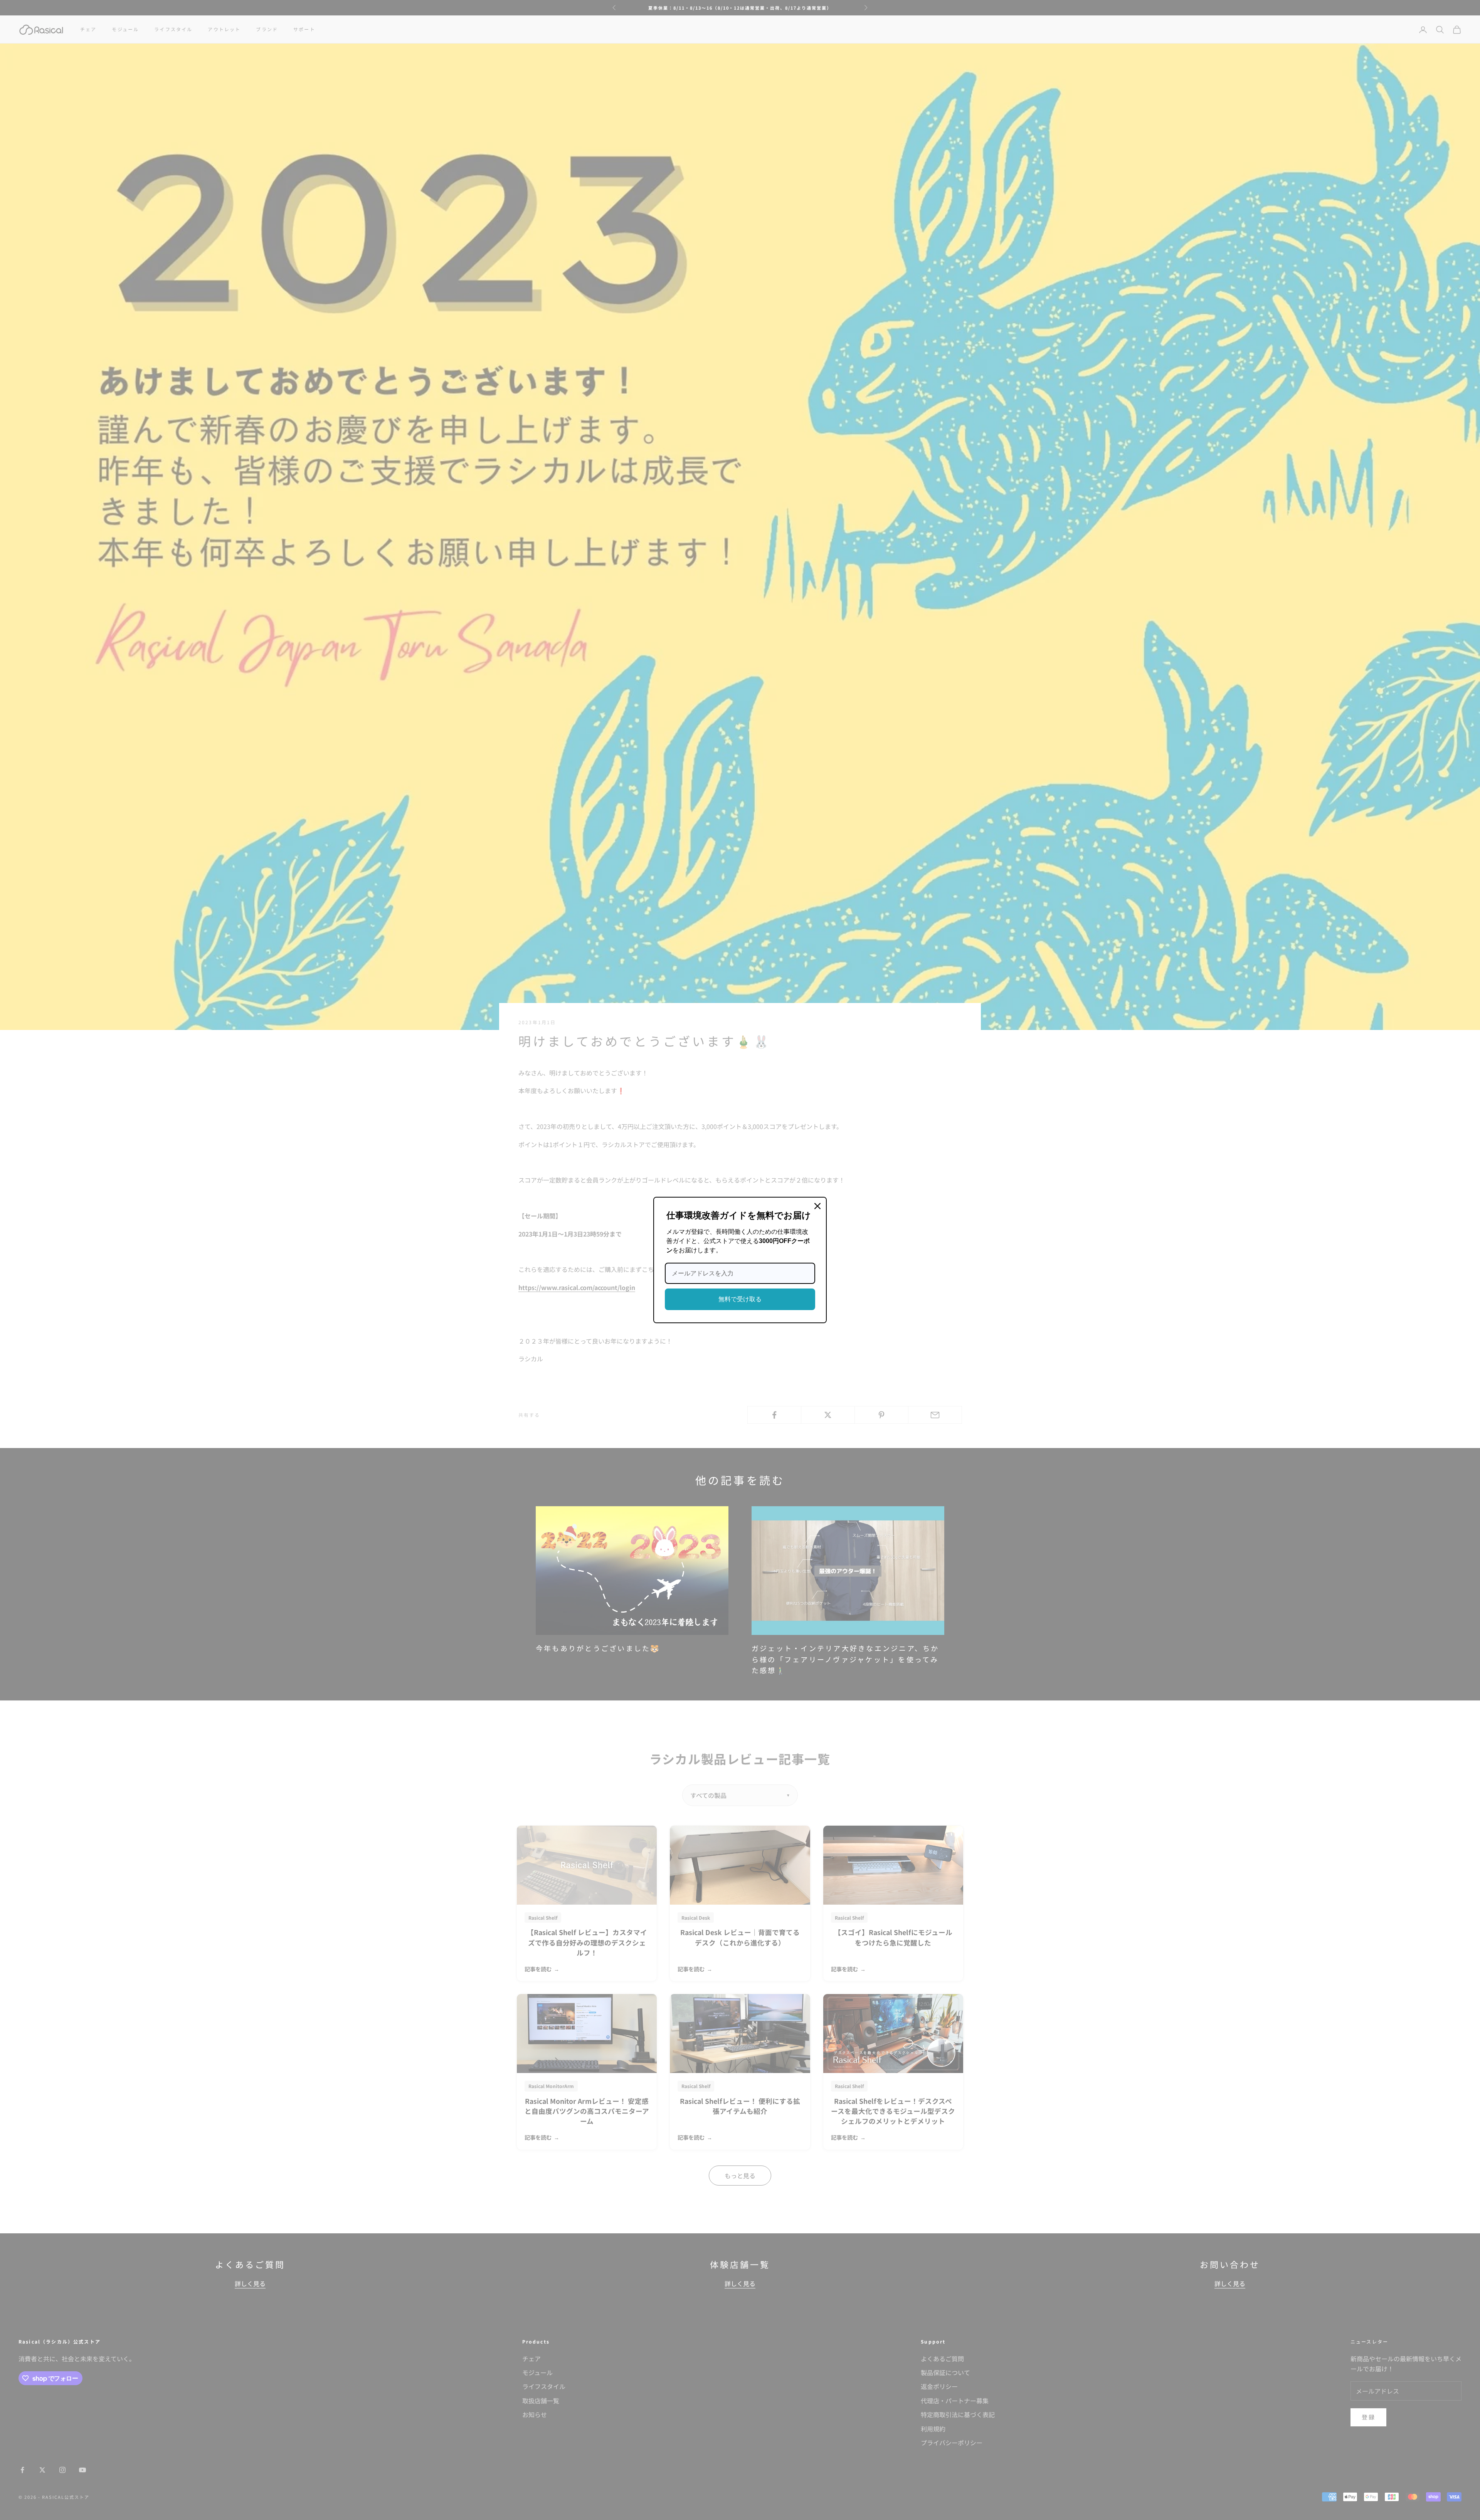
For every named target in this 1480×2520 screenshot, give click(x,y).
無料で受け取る (740, 1299)
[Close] (817, 1206)
